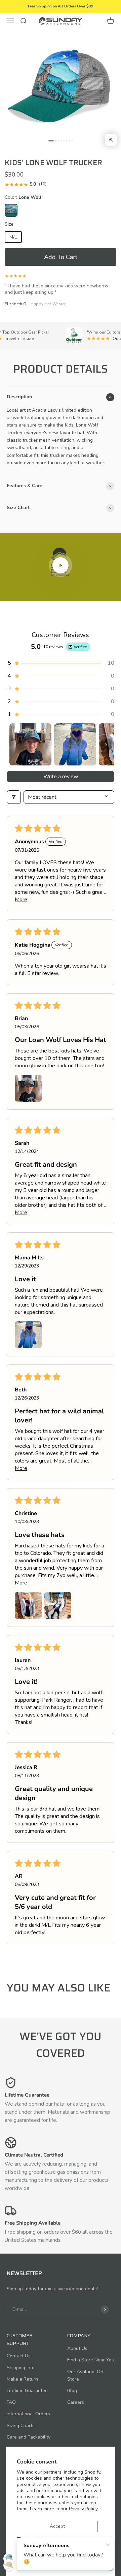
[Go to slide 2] (56, 141)
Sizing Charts (21, 2426)
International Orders (28, 2414)
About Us (77, 2348)
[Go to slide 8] (72, 141)
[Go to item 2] (75, 744)
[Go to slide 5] (64, 141)
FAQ (11, 2402)
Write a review (61, 777)
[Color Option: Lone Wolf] (11, 210)
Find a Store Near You (91, 2360)
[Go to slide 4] (61, 141)
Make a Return (22, 2379)
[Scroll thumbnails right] (106, 745)
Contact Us (19, 2356)
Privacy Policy (83, 2509)
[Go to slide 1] (51, 141)
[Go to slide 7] (69, 141)
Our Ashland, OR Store (85, 2375)
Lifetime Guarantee (27, 2391)
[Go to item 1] (30, 744)
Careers (76, 2402)
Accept (57, 2526)
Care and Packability (29, 2437)
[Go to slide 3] (59, 141)
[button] (61, 257)
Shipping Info (21, 2368)
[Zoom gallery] (111, 140)
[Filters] (14, 797)
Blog (72, 2391)
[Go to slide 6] (67, 141)
